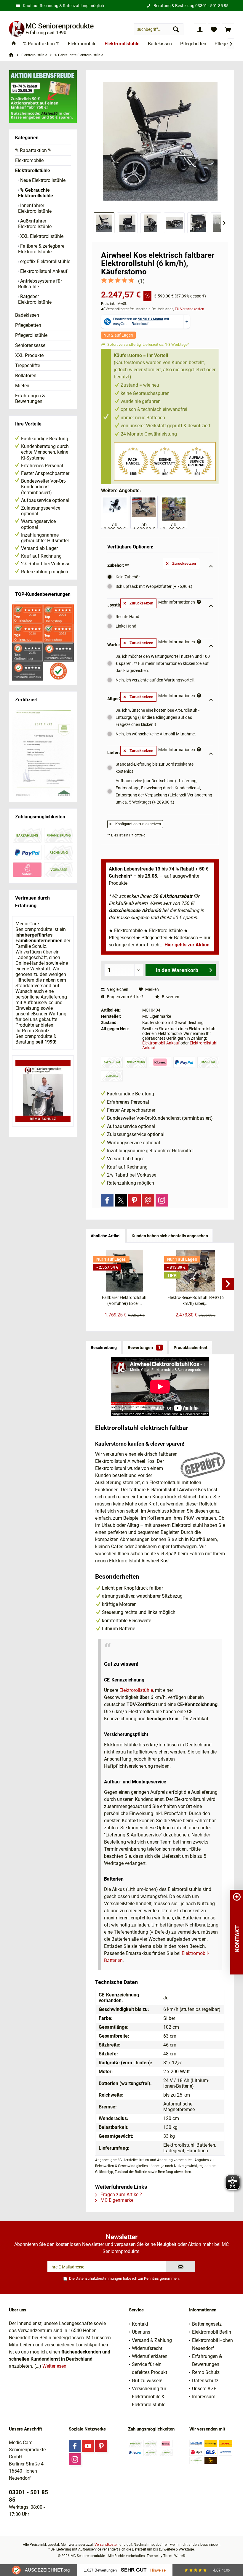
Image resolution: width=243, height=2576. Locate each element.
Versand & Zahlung (152, 2340)
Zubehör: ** (118, 565)
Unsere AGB (204, 2389)
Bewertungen (144, 1348)
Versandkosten (107, 2545)
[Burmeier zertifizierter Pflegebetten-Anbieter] (43, 754)
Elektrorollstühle (33, 171)
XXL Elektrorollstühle (41, 236)
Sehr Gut (134, 2570)
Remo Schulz (206, 2372)
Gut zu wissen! (147, 2381)
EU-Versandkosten (190, 309)
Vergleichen (117, 989)
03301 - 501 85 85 (212, 6)
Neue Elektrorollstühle (42, 180)
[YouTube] (88, 2446)
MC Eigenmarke (116, 2200)
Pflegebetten (28, 325)
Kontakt (140, 2324)
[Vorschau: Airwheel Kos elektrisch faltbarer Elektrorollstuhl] (151, 223)
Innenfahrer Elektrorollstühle (35, 208)
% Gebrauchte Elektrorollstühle (36, 193)
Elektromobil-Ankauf (161, 1043)
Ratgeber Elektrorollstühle (35, 299)
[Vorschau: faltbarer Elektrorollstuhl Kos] (174, 223)
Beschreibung (104, 1348)
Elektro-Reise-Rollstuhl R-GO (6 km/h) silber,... (196, 1300)
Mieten (22, 386)
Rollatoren (26, 376)
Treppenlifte (28, 365)
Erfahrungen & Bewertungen (30, 399)
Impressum (204, 2397)
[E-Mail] (148, 1200)
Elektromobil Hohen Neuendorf (212, 2344)
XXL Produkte (29, 355)
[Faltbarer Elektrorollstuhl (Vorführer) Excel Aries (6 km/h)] (125, 1271)
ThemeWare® (174, 2556)
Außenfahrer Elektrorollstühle (35, 224)
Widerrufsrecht (147, 2348)
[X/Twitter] (121, 1200)
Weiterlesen (54, 2366)
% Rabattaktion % (33, 150)
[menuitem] (228, 29)
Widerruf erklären (150, 2356)
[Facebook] (107, 1200)
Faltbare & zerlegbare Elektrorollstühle (41, 249)
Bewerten (170, 997)
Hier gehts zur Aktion (187, 945)
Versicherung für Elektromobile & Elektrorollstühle (149, 2397)
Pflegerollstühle (31, 335)
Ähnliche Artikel (106, 1236)
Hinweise (158, 2570)
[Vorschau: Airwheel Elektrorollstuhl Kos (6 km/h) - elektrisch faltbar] (104, 223)
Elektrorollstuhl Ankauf (43, 271)
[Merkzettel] (214, 29)
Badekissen (27, 315)
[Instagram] (162, 1200)
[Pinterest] (135, 1200)
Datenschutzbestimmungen (99, 2278)
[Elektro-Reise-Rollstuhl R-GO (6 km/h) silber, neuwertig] (195, 1271)
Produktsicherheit (191, 1348)
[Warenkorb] (228, 29)
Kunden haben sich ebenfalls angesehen (170, 1236)
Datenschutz (205, 2381)
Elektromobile (29, 160)
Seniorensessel (31, 345)
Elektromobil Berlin (212, 2332)
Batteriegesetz (207, 2324)
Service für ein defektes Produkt (150, 2368)
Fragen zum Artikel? (125, 997)
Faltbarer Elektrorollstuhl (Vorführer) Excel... (125, 1300)
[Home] (14, 44)
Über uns (141, 2332)
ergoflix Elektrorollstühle (45, 261)
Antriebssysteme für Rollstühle (40, 284)
